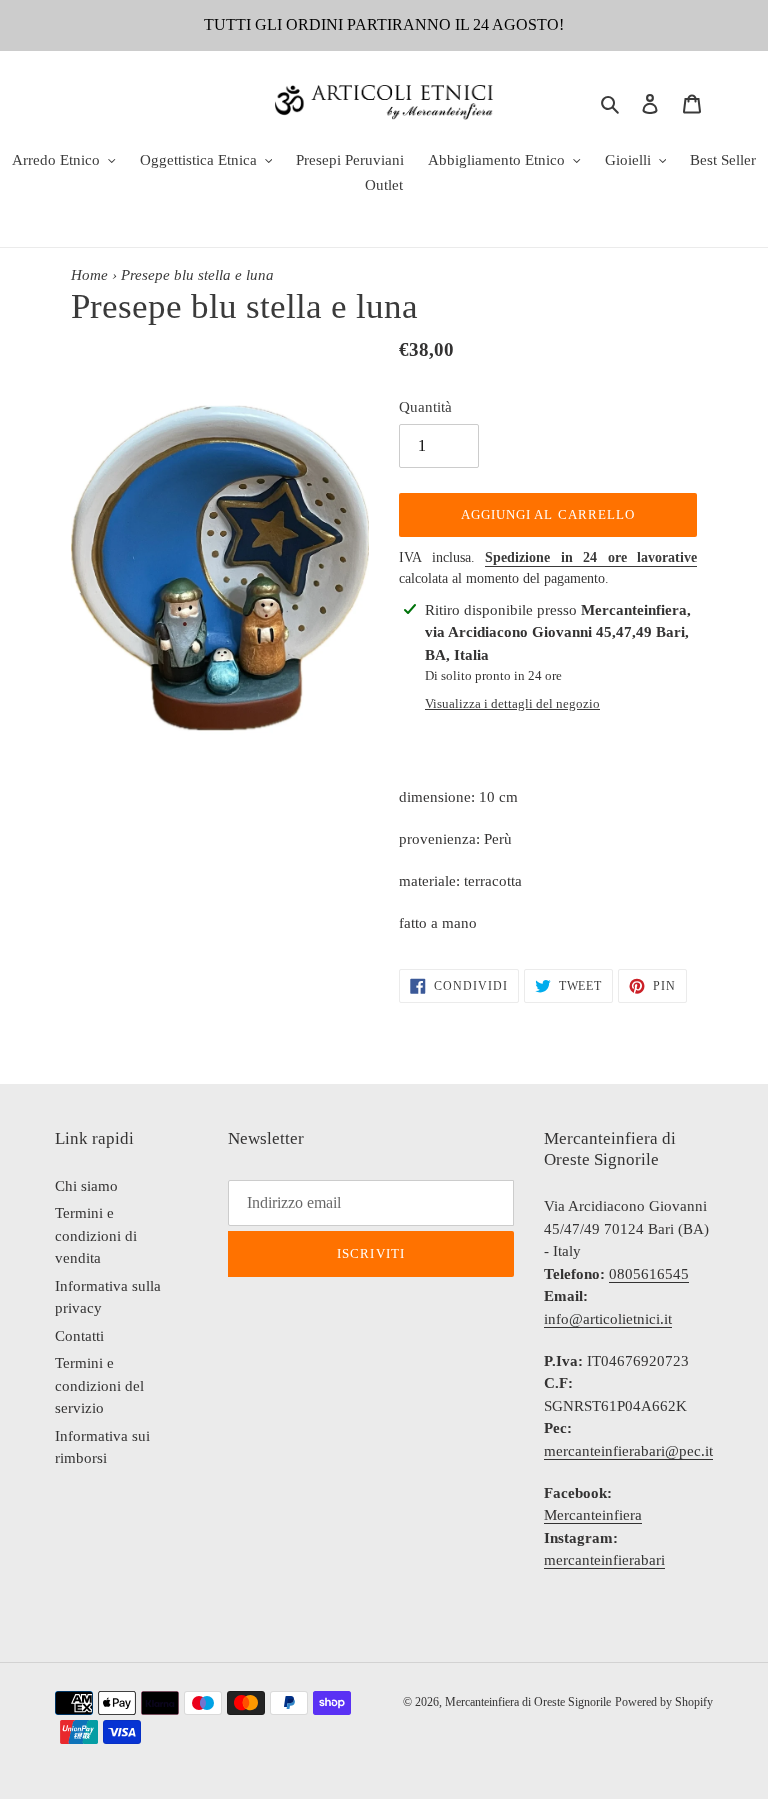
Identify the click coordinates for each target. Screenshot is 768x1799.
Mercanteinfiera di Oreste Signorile (528, 1702)
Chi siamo (86, 1186)
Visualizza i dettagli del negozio (512, 703)
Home (89, 275)
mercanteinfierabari (604, 1560)
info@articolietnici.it (608, 1319)
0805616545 (649, 1274)
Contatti (79, 1336)
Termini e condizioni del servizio (99, 1385)
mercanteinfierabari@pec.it (628, 1451)
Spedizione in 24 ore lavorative (591, 557)
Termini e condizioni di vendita (96, 1235)
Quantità (425, 407)
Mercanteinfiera (593, 1515)
